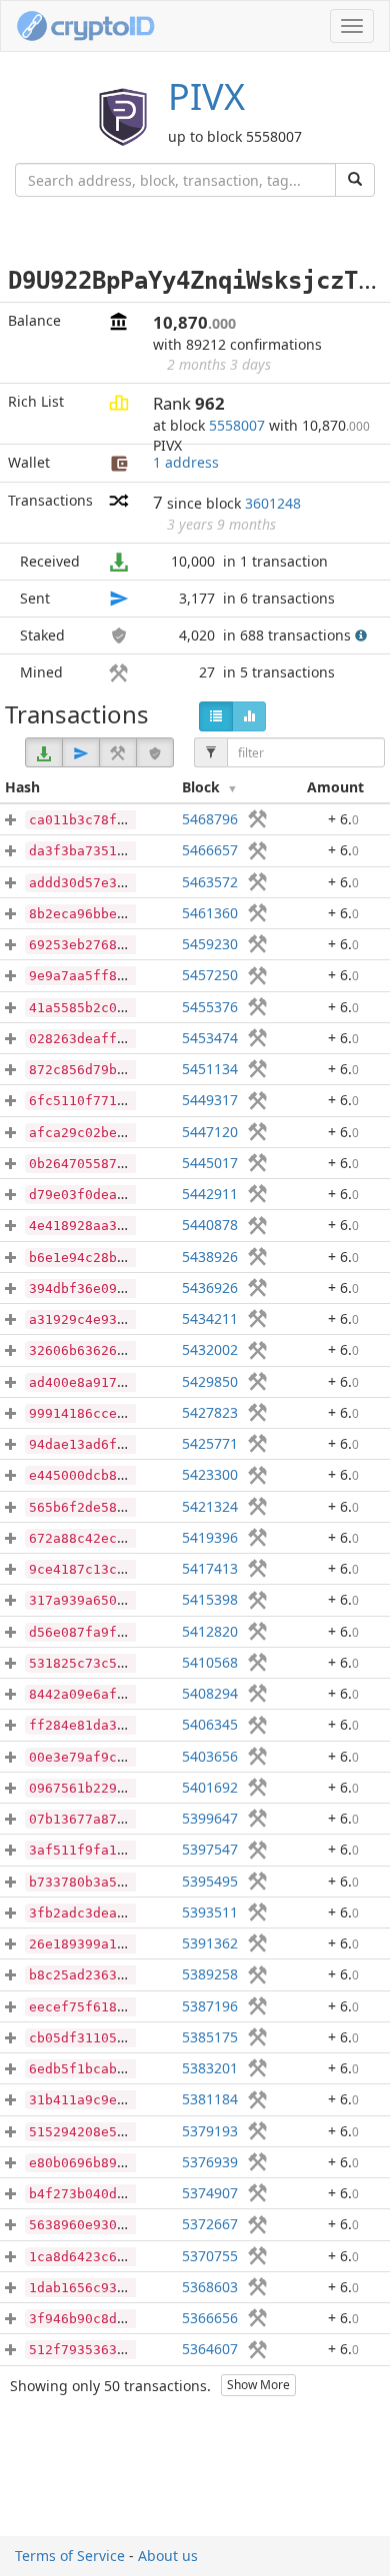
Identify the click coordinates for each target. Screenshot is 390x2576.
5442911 (210, 1194)
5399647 (210, 1818)
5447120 (210, 1132)
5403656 (210, 1756)
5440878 (210, 1225)
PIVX (206, 96)
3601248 (273, 503)
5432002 (210, 1349)
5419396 (210, 1537)
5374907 (210, 2193)
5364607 (210, 2349)
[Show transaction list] (216, 716)
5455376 (210, 1007)
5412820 (210, 1631)
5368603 (210, 2287)
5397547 (210, 1849)
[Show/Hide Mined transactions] (118, 752)
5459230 (210, 944)
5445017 (210, 1163)
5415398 (210, 1599)
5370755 (210, 2256)
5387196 (210, 2006)
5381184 (210, 2099)
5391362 (210, 1943)
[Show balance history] (249, 716)
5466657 (210, 850)
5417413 (210, 1568)
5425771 (210, 1443)
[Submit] (355, 180)
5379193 (210, 2131)
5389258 (210, 1974)
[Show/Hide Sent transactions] (81, 752)
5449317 (210, 1100)
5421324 (210, 1506)
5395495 (210, 1881)
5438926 (210, 1257)
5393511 (210, 1912)
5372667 (210, 2224)
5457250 (210, 975)
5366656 (210, 2318)
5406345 (210, 1724)
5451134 (210, 1069)
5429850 (210, 1381)
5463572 (210, 882)
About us (168, 2556)
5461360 (210, 913)
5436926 (210, 1288)
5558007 (237, 425)
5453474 (210, 1038)
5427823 (210, 1412)
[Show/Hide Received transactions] (44, 752)
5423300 (210, 1474)
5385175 (210, 2037)
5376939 (210, 2162)
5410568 (210, 1662)
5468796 (210, 819)
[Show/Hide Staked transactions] (155, 752)
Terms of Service (70, 2556)
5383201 (210, 2068)
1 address (186, 462)
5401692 (210, 1787)
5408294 (210, 1693)
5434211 (210, 1318)
